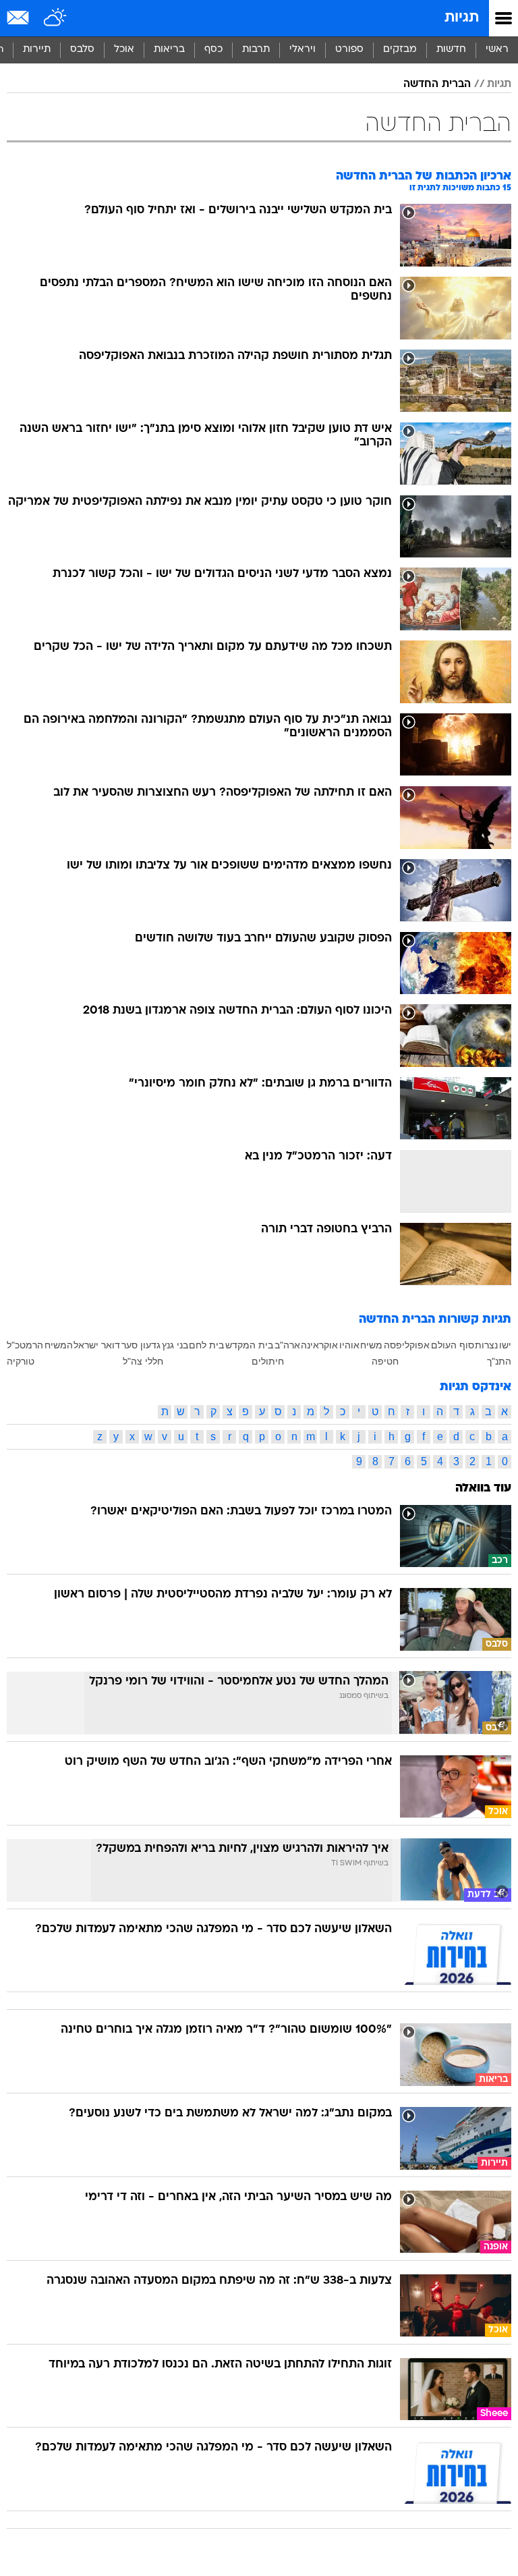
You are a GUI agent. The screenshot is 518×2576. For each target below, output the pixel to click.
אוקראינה (319, 1345)
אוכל (124, 50)
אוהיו (349, 1345)
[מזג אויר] (56, 18)
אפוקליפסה (407, 1345)
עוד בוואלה (483, 1488)
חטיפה (385, 1361)
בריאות (169, 50)
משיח (371, 1345)
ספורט (349, 50)
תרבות (256, 50)
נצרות (486, 1345)
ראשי (497, 50)
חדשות (451, 50)
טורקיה (21, 1361)
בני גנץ (175, 1345)
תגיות (462, 18)
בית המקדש (249, 1345)
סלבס (82, 50)
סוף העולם (453, 1345)
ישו (505, 1345)
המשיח (59, 1345)
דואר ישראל (97, 1345)
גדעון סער (141, 1345)
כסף (213, 50)
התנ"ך (499, 1361)
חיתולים (268, 1361)
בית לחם (206, 1345)
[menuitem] (451, 50)
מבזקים (400, 50)
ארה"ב (287, 1345)
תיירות (37, 50)
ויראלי (303, 50)
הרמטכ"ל (25, 1345)
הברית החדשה (437, 84)
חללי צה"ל (143, 1361)
